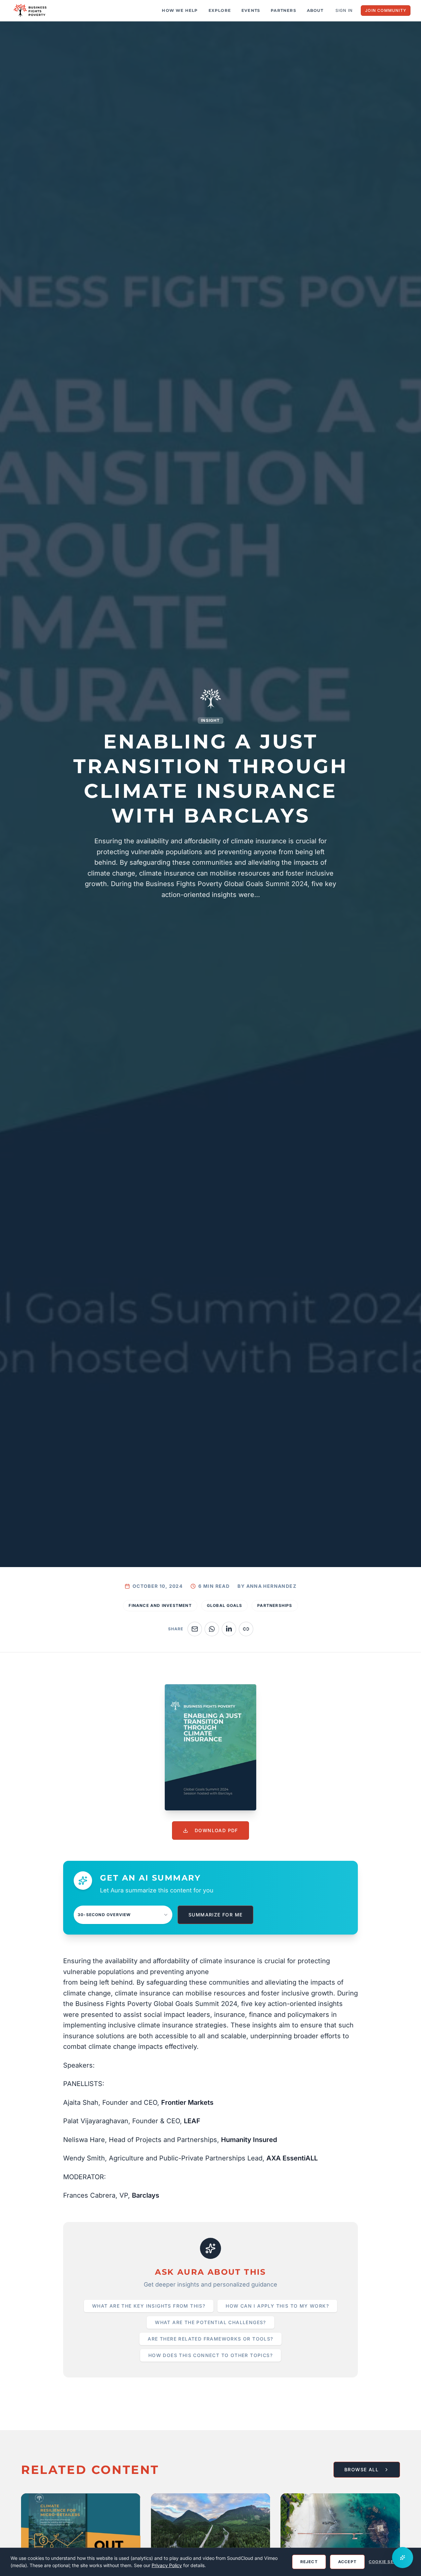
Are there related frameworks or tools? (210, 2339)
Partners (284, 10)
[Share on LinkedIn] (229, 1629)
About (315, 10)
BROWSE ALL (361, 2469)
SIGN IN (344, 10)
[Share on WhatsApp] (212, 1629)
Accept (347, 2562)
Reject (309, 2562)
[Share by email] (195, 1629)
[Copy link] (246, 1629)
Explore (220, 10)
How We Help (180, 10)
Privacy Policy (167, 2565)
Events (251, 10)
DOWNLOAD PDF (216, 1830)
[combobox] (123, 1915)
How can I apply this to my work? (277, 2306)
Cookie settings (390, 2562)
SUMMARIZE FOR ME (215, 1915)
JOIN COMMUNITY (386, 10)
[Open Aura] (403, 2558)
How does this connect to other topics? (210, 2355)
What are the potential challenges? (210, 2322)
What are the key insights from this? (149, 2306)
